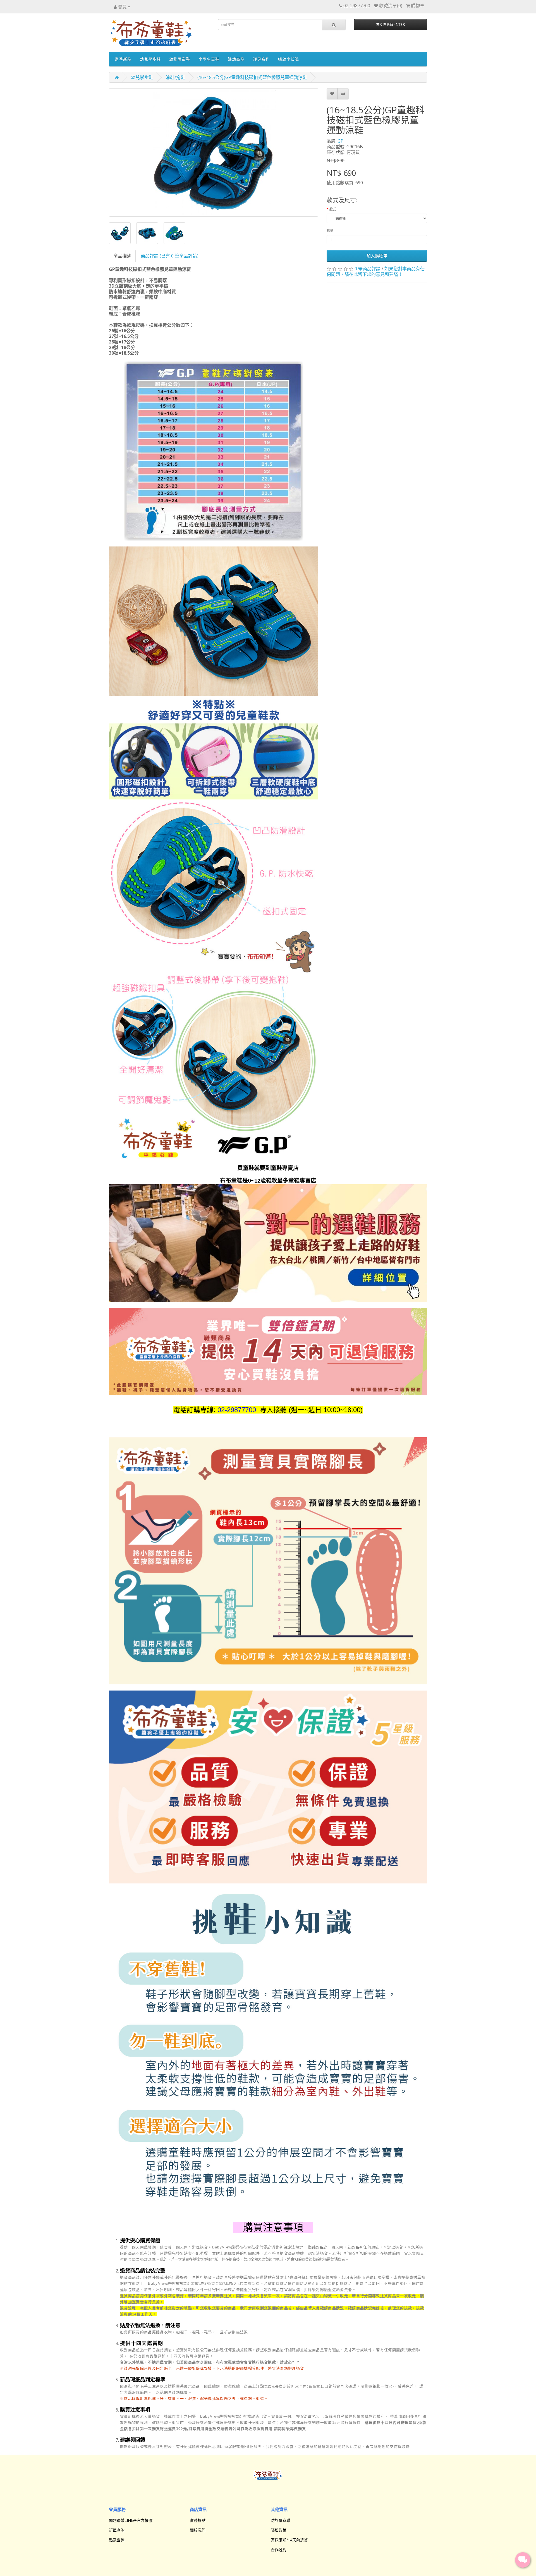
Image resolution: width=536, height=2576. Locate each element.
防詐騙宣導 (281, 2520)
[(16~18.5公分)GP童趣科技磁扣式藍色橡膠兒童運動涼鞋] (214, 152)
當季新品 (123, 59)
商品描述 (122, 256)
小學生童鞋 (209, 59)
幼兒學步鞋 (150, 59)
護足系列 (261, 59)
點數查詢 (117, 2540)
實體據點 (198, 2520)
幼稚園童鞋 (180, 59)
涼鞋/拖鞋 (175, 77)
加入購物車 (377, 256)
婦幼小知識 (289, 59)
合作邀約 (279, 2550)
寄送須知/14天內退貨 (289, 2540)
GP (340, 141)
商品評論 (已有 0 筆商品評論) (170, 256)
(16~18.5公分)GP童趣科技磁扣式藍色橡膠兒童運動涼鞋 (252, 77)
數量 (330, 231)
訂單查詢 (117, 2530)
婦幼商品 (236, 59)
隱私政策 (279, 2530)
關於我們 (198, 2530)
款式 (333, 209)
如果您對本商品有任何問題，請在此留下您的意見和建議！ (376, 271)
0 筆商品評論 (368, 269)
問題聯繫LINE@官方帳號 (131, 2520)
